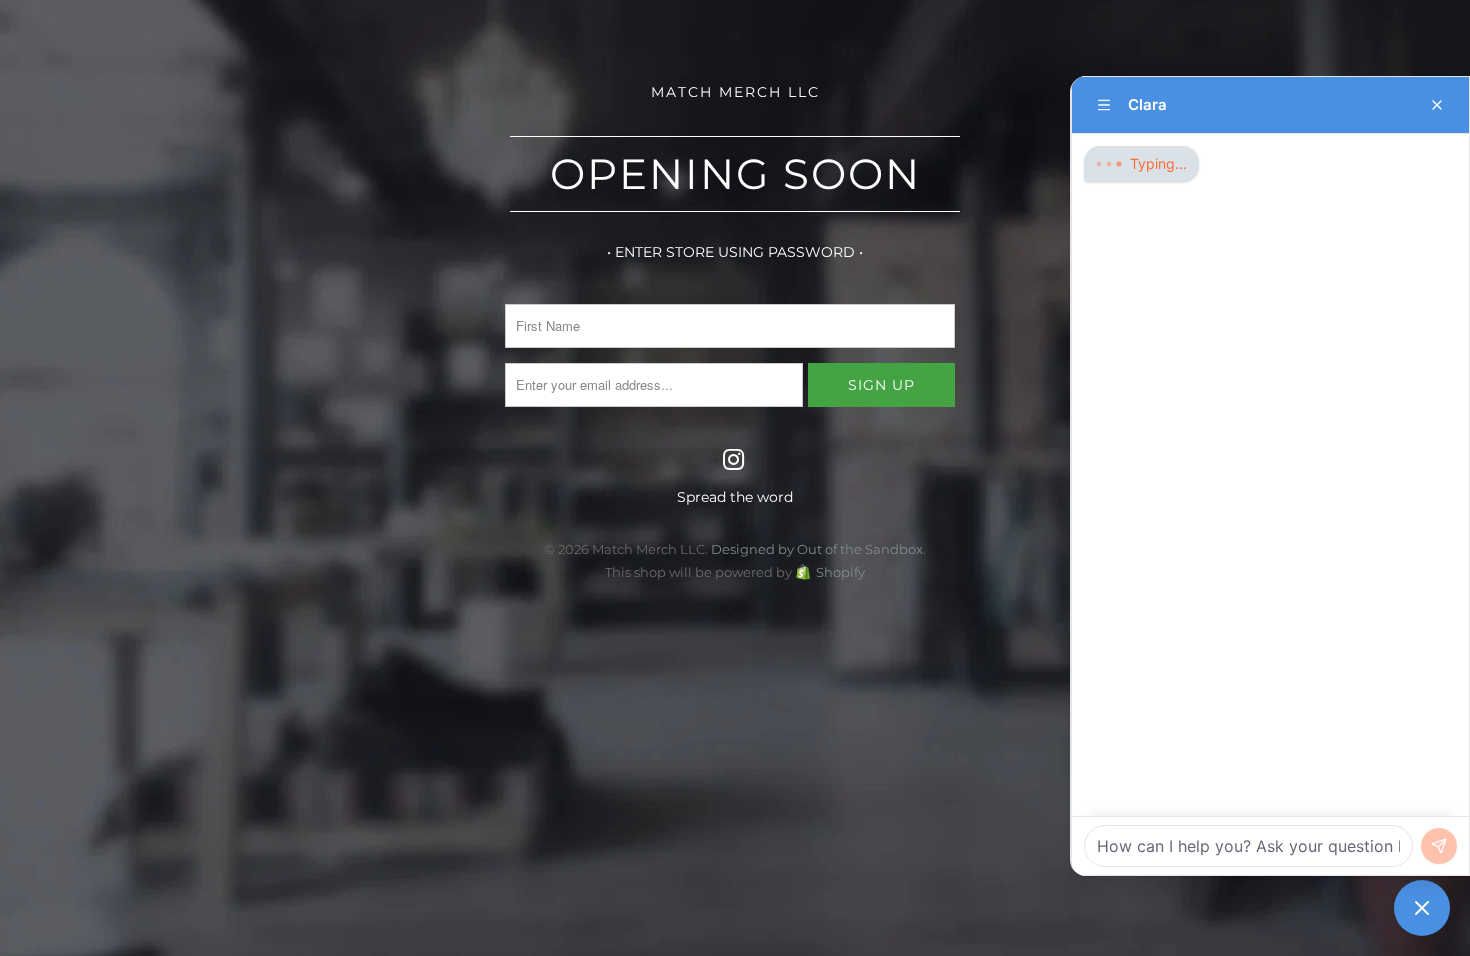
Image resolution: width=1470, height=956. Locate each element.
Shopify (840, 572)
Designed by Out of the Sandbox (817, 549)
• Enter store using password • (735, 252)
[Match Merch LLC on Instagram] (734, 461)
